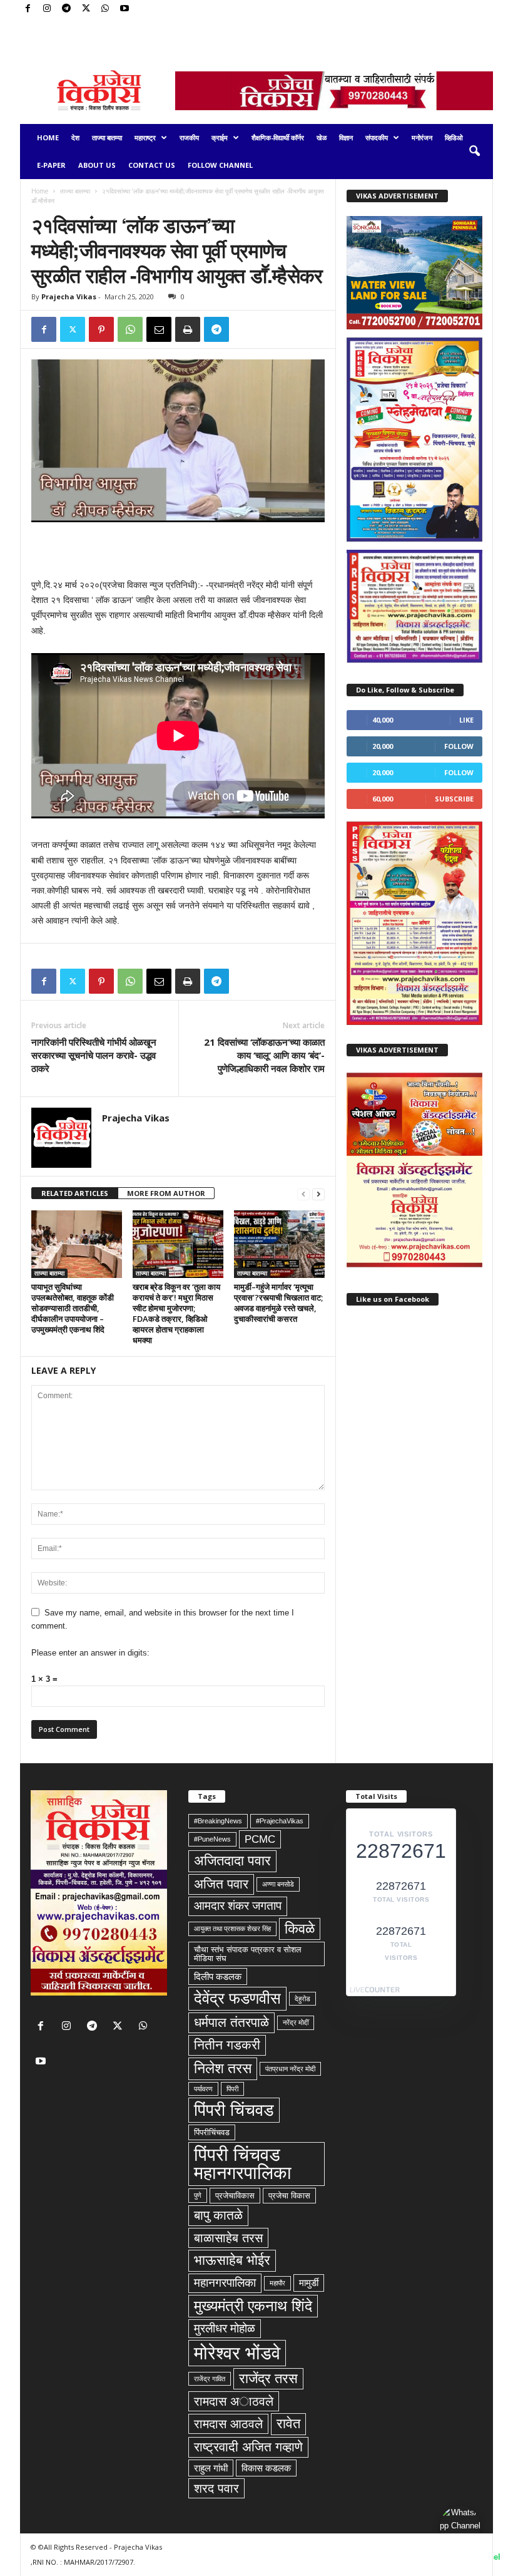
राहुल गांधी (211, 2468)
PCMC (260, 1839)
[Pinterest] (101, 329)
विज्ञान (346, 137)
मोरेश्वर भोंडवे (237, 2353)
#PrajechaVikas (280, 1821)
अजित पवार (221, 1884)
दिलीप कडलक (218, 1976)
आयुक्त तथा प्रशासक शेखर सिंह (232, 1929)
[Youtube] (124, 9)
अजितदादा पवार (232, 1861)
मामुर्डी (309, 2283)
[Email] (159, 329)
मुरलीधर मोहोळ (225, 2328)
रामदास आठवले (228, 2424)
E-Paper (51, 165)
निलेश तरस (223, 2068)
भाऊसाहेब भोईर (232, 2260)
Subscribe (454, 799)
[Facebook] (28, 9)
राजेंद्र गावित (210, 2379)
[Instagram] (47, 9)
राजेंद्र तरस (268, 2378)
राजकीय (189, 137)
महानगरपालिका (225, 2283)
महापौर (277, 2283)
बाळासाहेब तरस (228, 2238)
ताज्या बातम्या (107, 137)
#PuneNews (212, 1839)
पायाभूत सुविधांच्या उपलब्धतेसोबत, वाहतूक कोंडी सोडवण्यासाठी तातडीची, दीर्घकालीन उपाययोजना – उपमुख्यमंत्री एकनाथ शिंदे (73, 1308)
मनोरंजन (422, 137)
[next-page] (318, 1194)
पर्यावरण (203, 2089)
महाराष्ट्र (145, 137)
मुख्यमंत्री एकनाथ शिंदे (253, 2306)
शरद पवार (216, 2488)
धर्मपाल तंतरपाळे (231, 2022)
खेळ (322, 137)
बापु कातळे (218, 2215)
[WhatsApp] (105, 9)
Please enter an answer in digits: (90, 1653)
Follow (459, 746)
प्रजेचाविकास (235, 2196)
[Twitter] (86, 9)
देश (75, 137)
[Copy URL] (245, 329)
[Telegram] (66, 9)
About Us (97, 165)
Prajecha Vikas (69, 296)
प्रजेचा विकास (289, 2196)
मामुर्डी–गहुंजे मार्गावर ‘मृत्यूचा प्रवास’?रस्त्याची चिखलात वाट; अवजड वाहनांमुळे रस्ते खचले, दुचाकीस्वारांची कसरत (278, 1303)
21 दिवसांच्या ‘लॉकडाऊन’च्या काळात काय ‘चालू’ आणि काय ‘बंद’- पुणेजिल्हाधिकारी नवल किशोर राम (264, 1055)
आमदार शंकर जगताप (238, 1906)
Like (466, 720)
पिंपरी (232, 2089)
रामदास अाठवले (234, 2401)
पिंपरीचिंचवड (212, 2132)
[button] (474, 152)
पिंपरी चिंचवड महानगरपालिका (243, 2164)
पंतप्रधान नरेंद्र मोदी (290, 2069)
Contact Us (152, 165)
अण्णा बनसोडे (278, 1884)
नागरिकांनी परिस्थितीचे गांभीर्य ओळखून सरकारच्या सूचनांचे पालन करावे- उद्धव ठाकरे (94, 1055)
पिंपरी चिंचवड (234, 2110)
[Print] (188, 329)
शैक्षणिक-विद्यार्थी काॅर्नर (278, 137)
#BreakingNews (218, 1821)
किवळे (300, 1929)
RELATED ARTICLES (75, 1193)
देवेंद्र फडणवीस (237, 1998)
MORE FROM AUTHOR (166, 1193)
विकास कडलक (266, 2468)
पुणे (198, 2195)
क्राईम (220, 137)
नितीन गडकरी (227, 2045)
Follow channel (220, 165)
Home (48, 137)
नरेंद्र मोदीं (296, 2022)
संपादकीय (377, 137)
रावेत (288, 2424)
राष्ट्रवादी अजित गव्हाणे (248, 2447)
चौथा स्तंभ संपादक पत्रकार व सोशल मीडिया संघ (248, 1954)
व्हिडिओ (454, 137)
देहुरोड (302, 1999)
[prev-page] (303, 1194)
